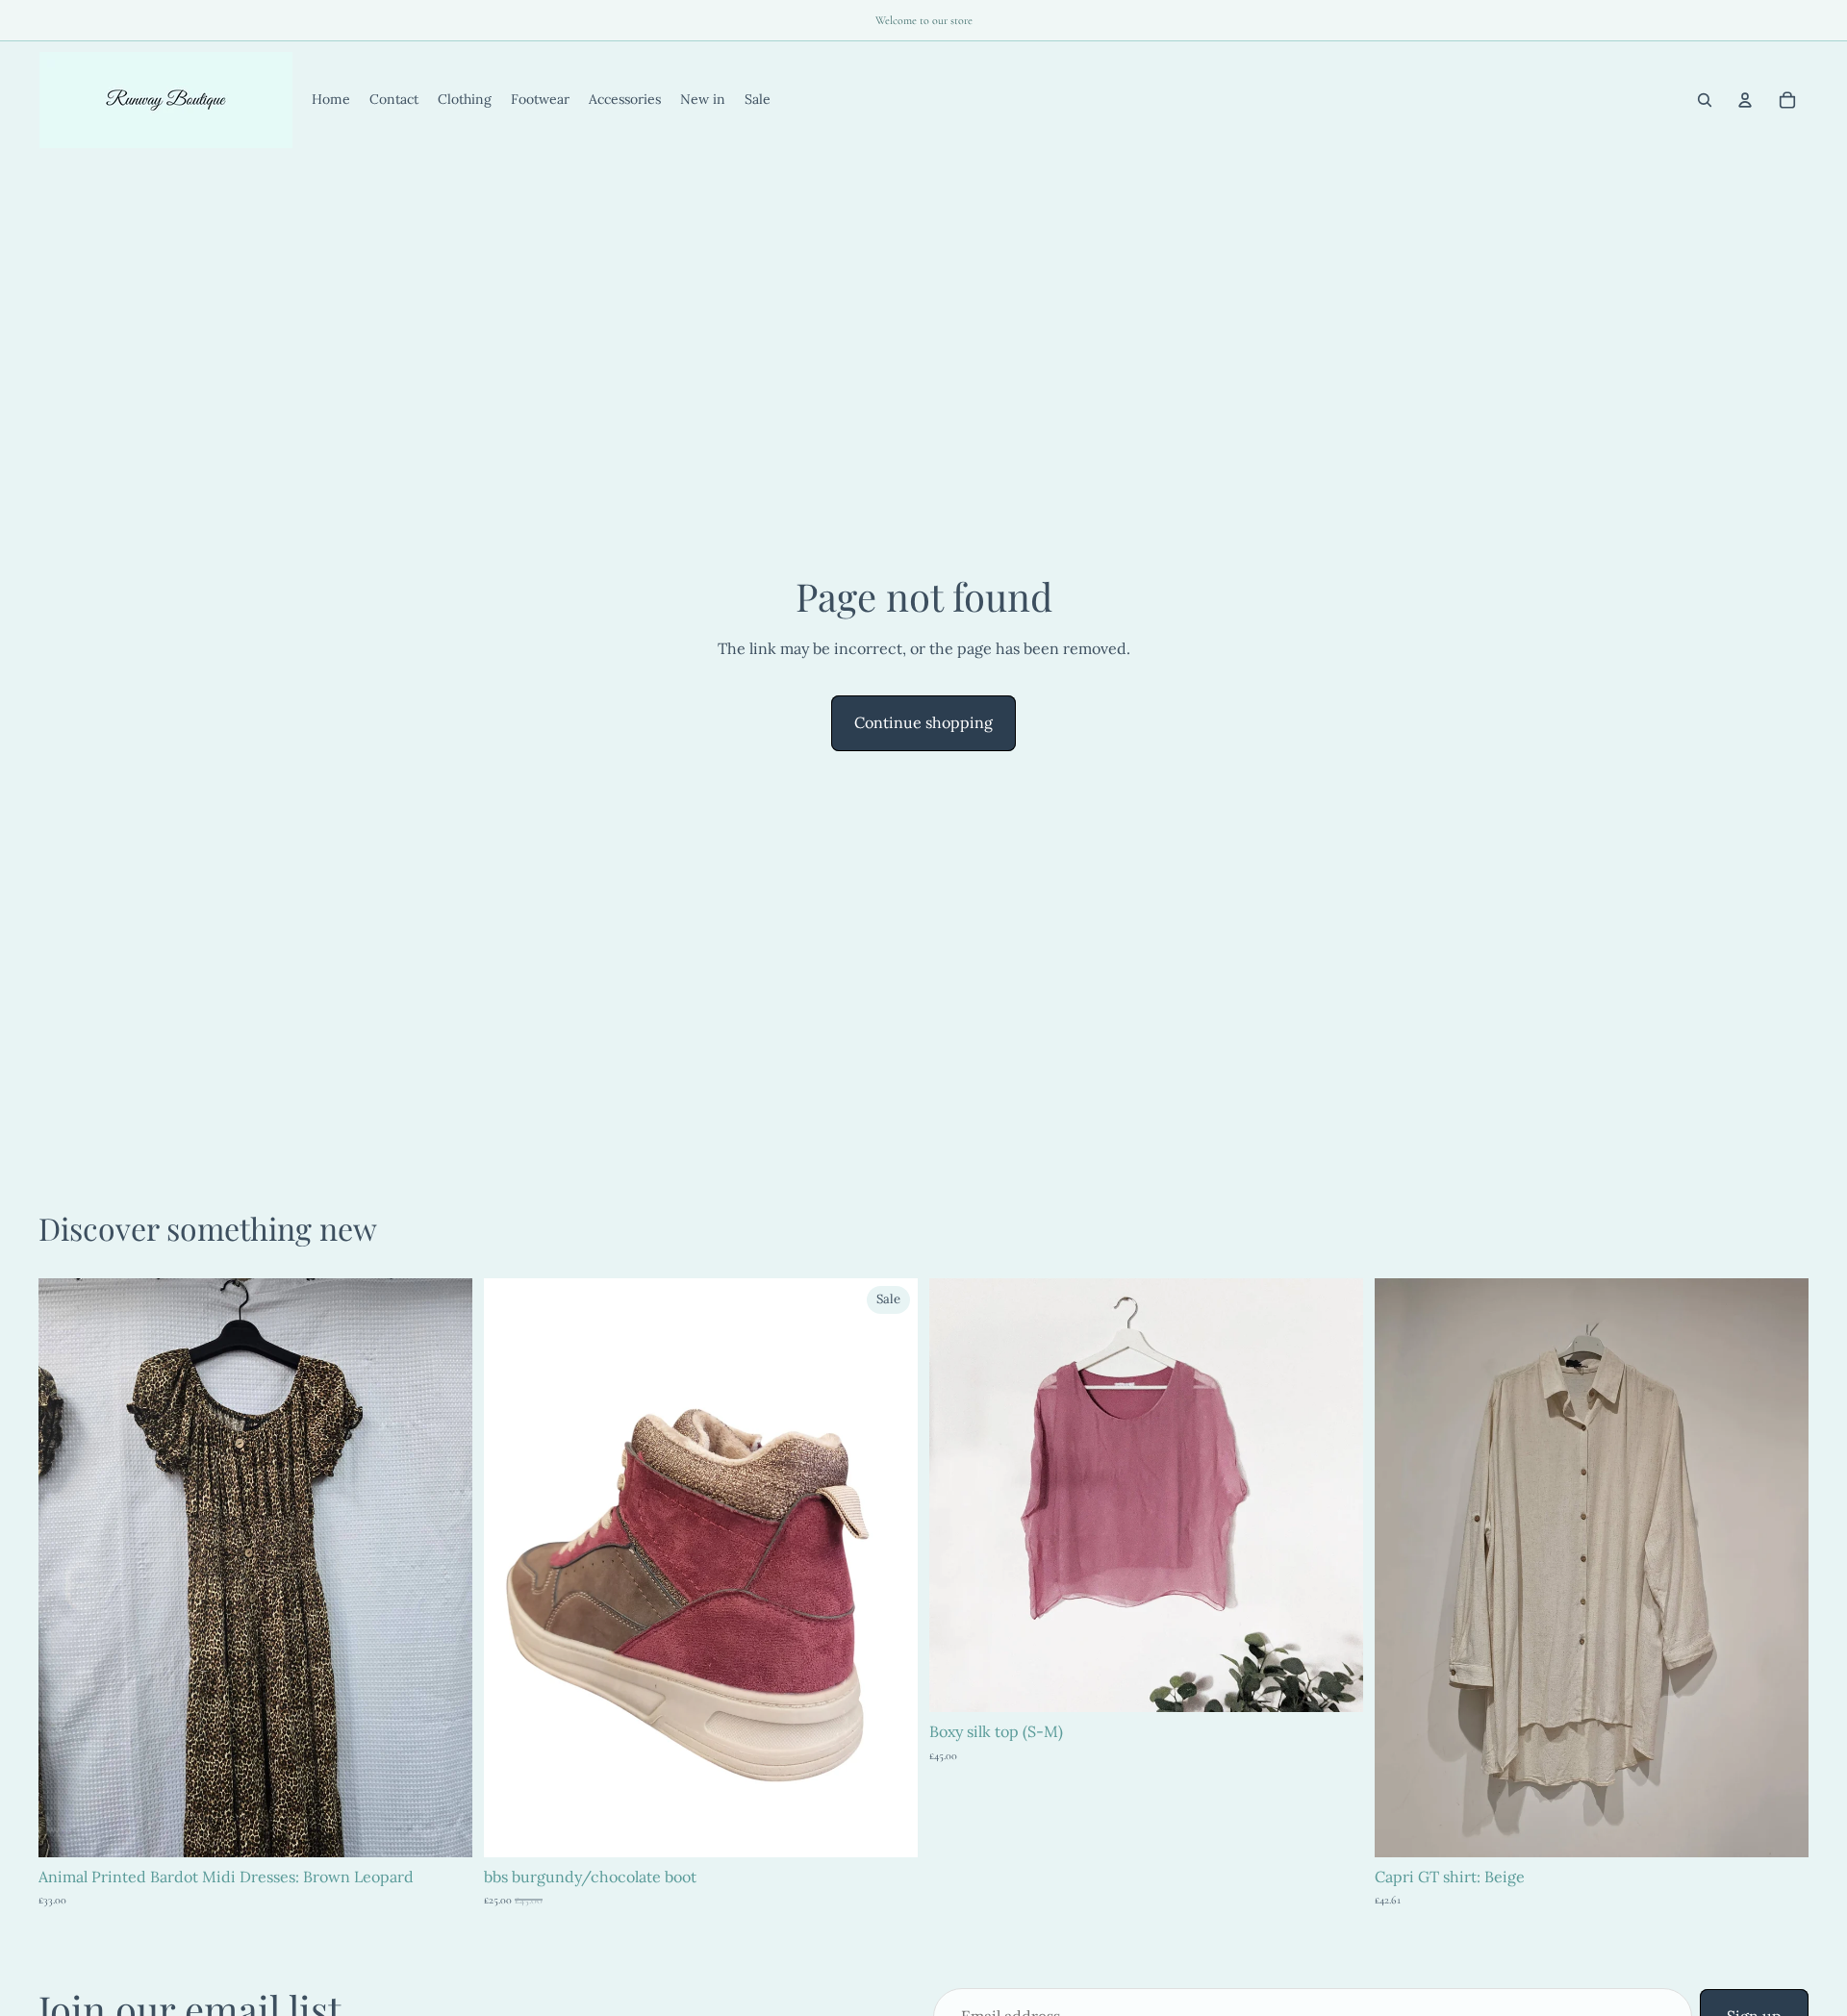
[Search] (1705, 100)
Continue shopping (923, 722)
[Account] (1745, 100)
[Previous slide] (67, 1568)
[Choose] (888, 1827)
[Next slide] (443, 1568)
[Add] (443, 1827)
